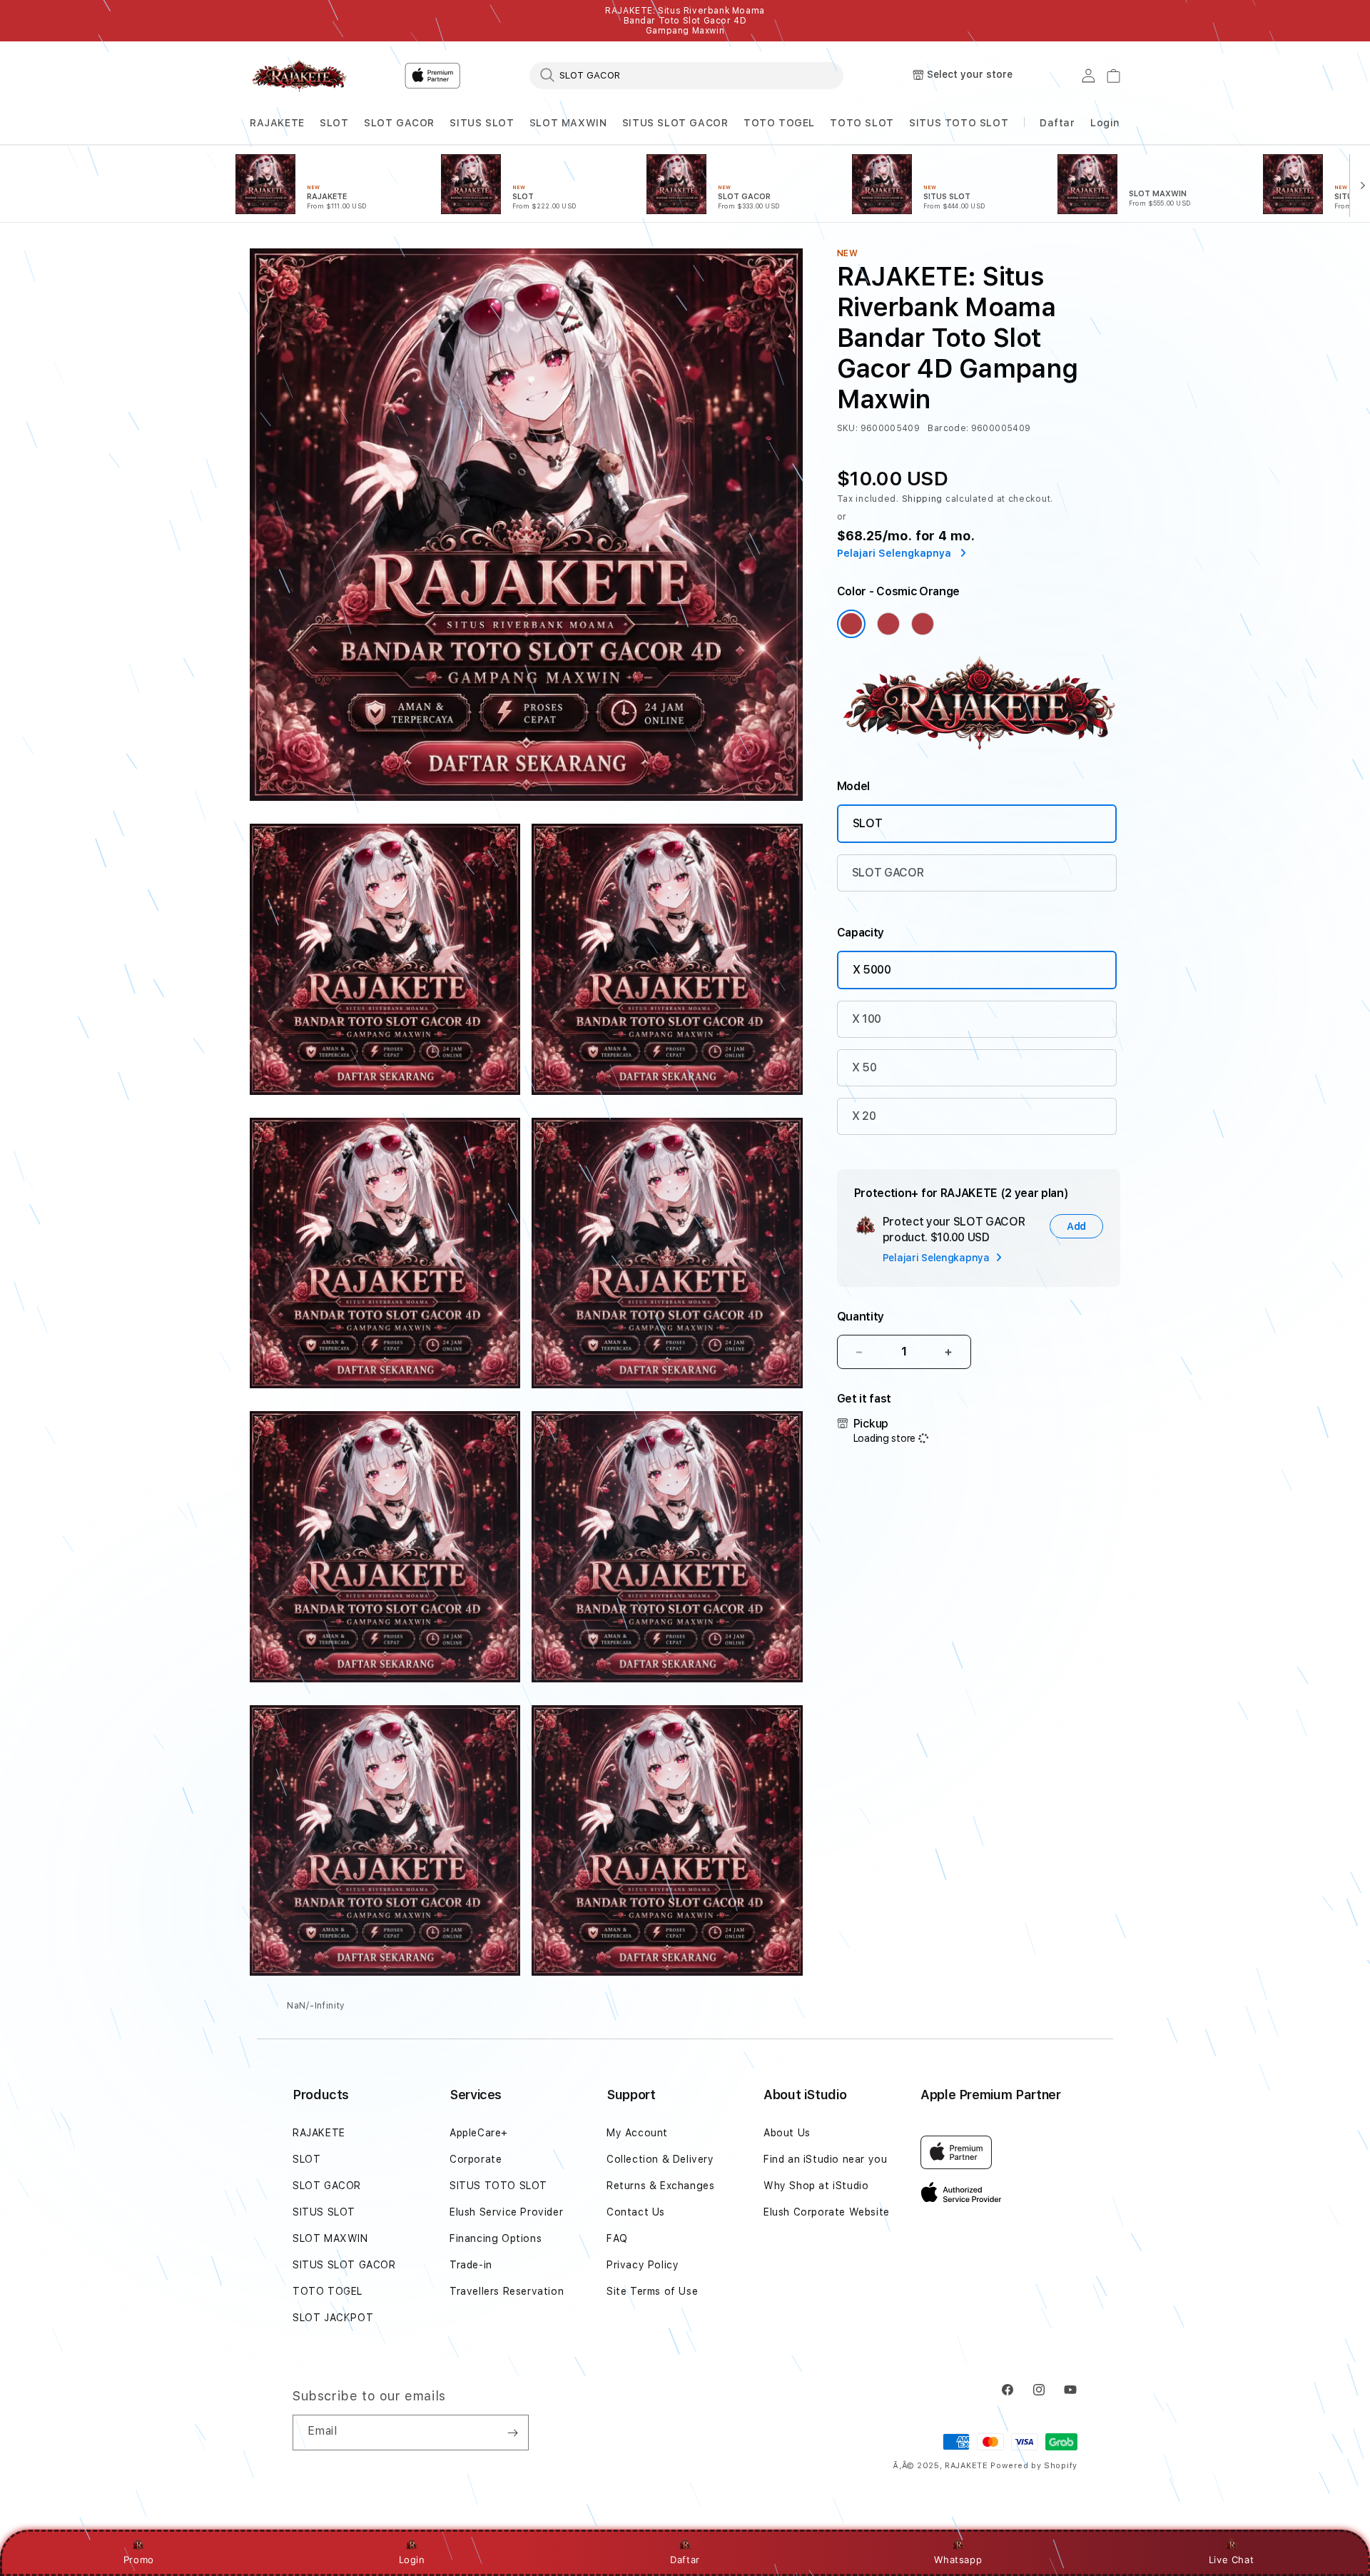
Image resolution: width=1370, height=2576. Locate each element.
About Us (787, 2133)
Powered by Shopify (1034, 2466)
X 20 (864, 1116)
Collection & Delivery (660, 2159)
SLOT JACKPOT (333, 2318)
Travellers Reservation (507, 2291)
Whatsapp (958, 2560)
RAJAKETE (277, 123)
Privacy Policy (643, 2265)
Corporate (476, 2159)
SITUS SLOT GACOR (675, 123)
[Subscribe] (512, 2433)
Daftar (685, 2560)
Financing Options (496, 2238)
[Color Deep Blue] (888, 624)
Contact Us (636, 2212)
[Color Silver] (923, 624)
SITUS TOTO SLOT (959, 123)
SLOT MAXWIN (568, 123)
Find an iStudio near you (825, 2159)
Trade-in (471, 2265)
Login (412, 2560)
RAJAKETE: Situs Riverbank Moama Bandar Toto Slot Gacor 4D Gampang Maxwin (685, 21)
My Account (637, 2133)
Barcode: (948, 428)
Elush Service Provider (506, 2212)
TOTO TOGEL (779, 123)
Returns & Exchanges (660, 2186)
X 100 (867, 1019)
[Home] (299, 76)
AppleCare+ (479, 2133)
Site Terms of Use (652, 2291)
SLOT (334, 123)
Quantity (861, 1317)
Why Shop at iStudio (816, 2186)
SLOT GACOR (399, 123)
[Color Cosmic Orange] (851, 624)
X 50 (864, 1067)
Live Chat (1231, 2560)
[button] (277, 123)
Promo (139, 2560)
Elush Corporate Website (827, 2212)
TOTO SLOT (862, 123)
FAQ (617, 2238)
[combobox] (686, 75)
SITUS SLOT (482, 123)
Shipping (923, 499)
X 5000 (872, 970)
